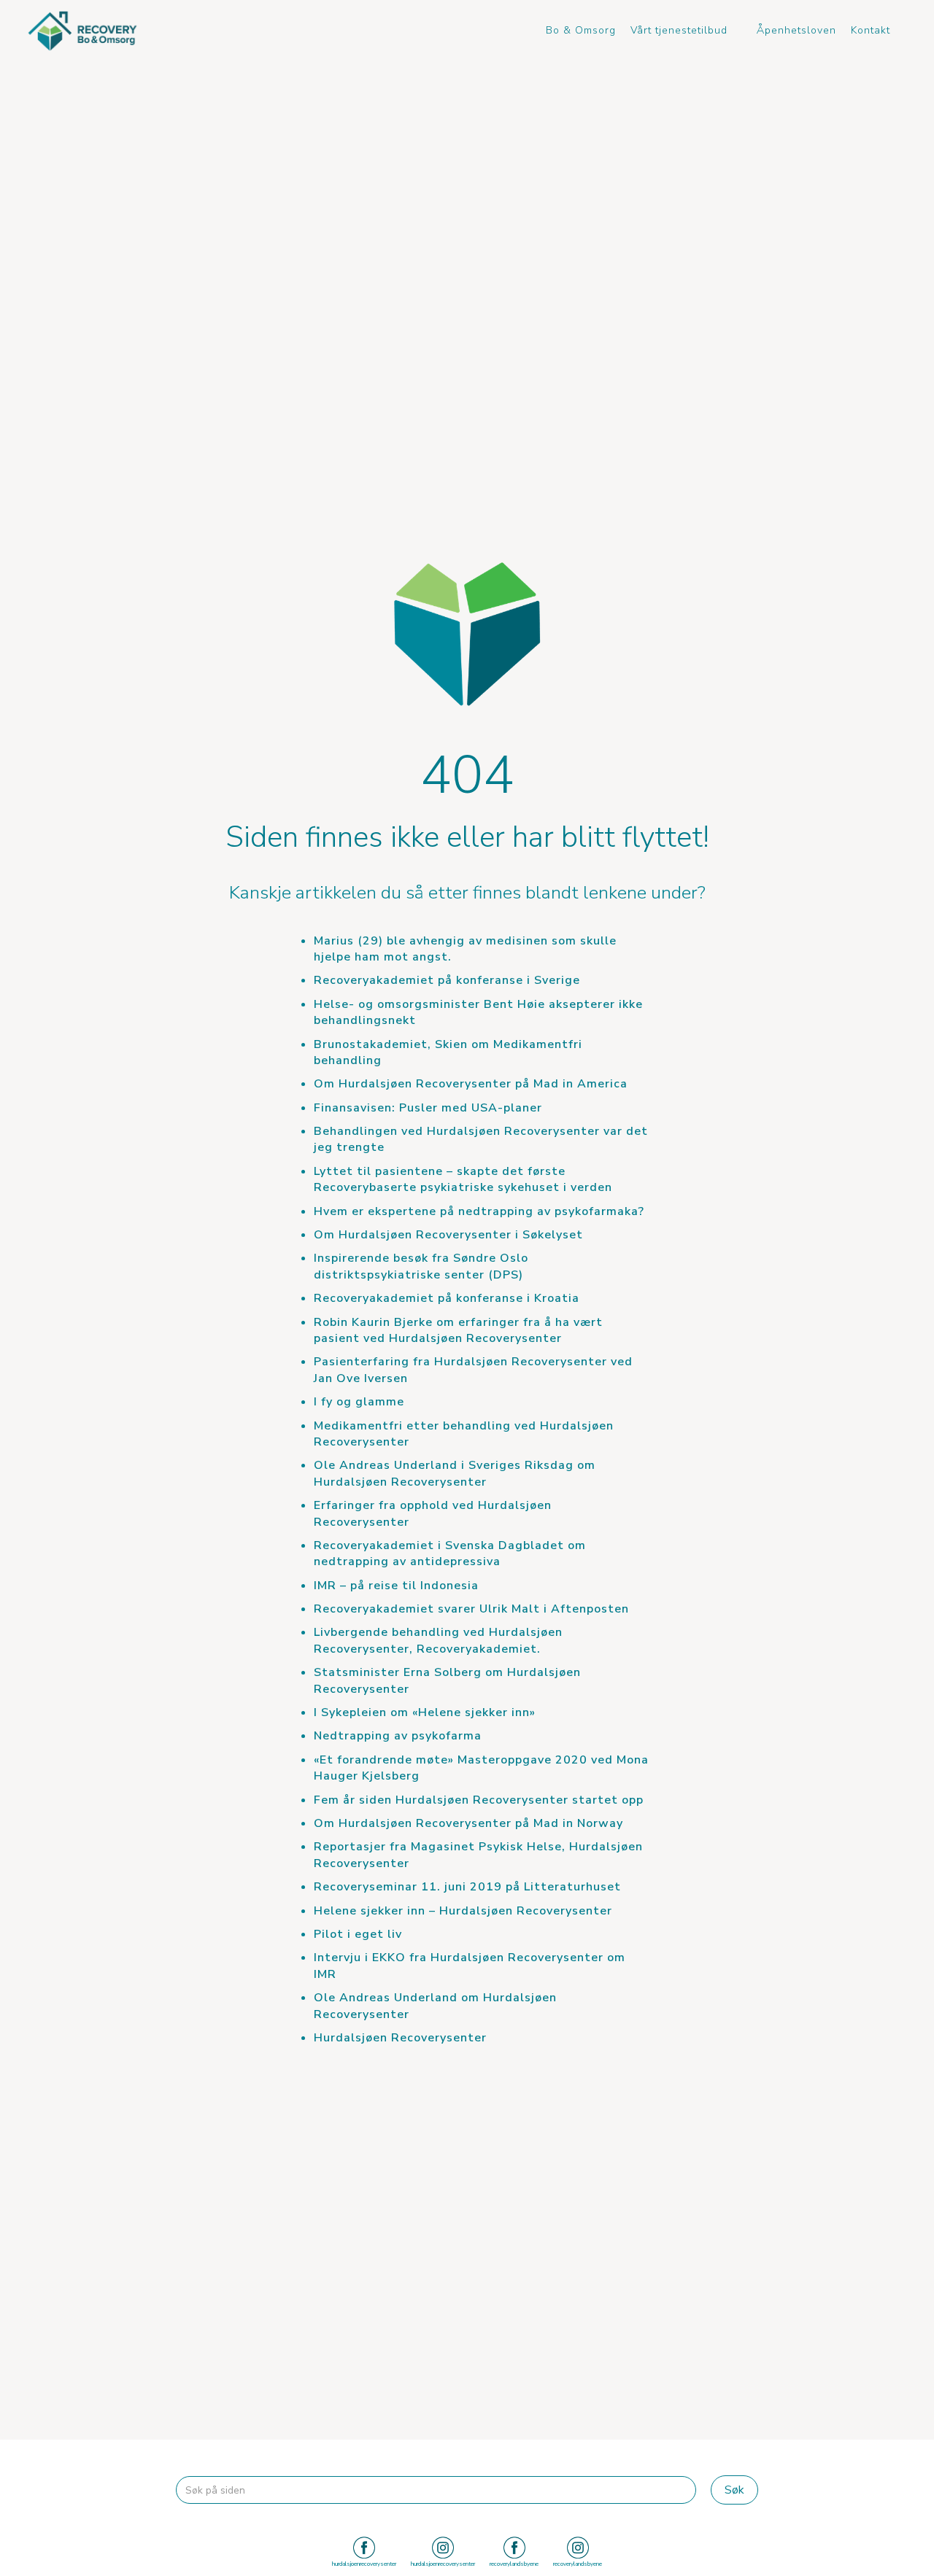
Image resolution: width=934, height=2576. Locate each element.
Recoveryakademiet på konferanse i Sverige (447, 980)
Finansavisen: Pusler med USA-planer (428, 1108)
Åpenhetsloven (796, 30)
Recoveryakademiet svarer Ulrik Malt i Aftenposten (471, 1609)
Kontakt (871, 30)
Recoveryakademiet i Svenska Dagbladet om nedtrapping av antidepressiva (450, 1553)
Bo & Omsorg (581, 30)
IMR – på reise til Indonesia (396, 1586)
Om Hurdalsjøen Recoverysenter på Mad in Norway (468, 1823)
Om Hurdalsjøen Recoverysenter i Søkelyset (448, 1235)
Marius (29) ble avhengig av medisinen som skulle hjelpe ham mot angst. (465, 949)
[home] (82, 31)
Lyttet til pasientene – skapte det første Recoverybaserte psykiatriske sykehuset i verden (463, 1179)
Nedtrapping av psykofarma (398, 1736)
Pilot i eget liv (358, 1934)
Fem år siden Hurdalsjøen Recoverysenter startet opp (479, 1800)
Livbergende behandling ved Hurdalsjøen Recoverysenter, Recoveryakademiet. (438, 1640)
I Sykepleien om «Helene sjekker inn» (425, 1712)
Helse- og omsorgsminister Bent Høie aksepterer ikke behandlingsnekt (478, 1012)
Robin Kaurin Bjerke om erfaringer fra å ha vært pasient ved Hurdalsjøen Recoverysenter (458, 1330)
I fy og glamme (359, 1402)
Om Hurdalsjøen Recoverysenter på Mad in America (471, 1084)
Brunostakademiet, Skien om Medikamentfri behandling (448, 1052)
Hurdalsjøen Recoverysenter (400, 2038)
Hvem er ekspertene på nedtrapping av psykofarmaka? (479, 1211)
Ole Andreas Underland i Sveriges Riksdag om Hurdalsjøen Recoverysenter (455, 1473)
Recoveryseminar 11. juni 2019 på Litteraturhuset (467, 1887)
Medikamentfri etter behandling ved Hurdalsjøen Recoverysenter (464, 1434)
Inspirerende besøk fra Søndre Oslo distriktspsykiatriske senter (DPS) (421, 1266)
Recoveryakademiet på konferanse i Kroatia (447, 1298)
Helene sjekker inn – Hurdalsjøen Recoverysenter (463, 1911)
